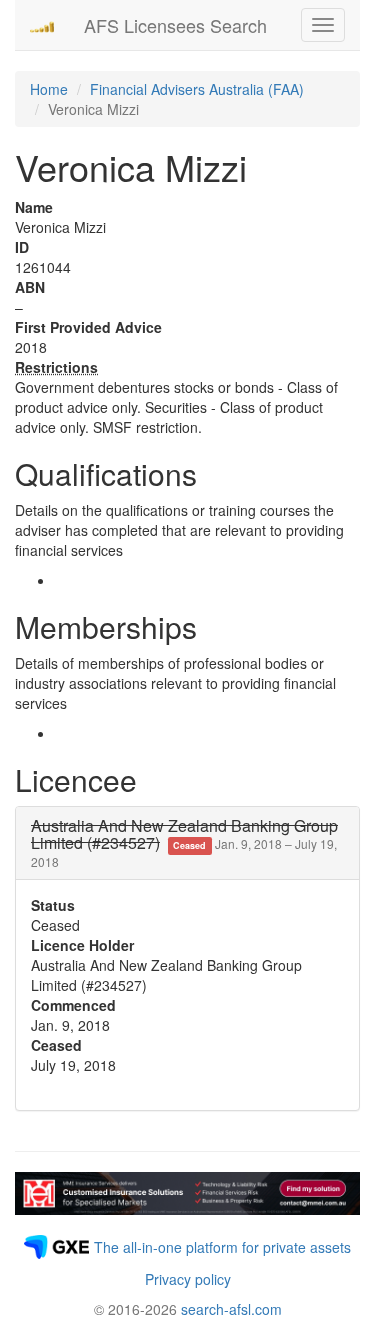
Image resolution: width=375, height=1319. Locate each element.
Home (49, 89)
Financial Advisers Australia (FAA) (197, 89)
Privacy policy (188, 1279)
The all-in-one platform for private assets (222, 1247)
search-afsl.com (231, 1309)
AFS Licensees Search (175, 25)
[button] (184, 843)
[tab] (187, 843)
